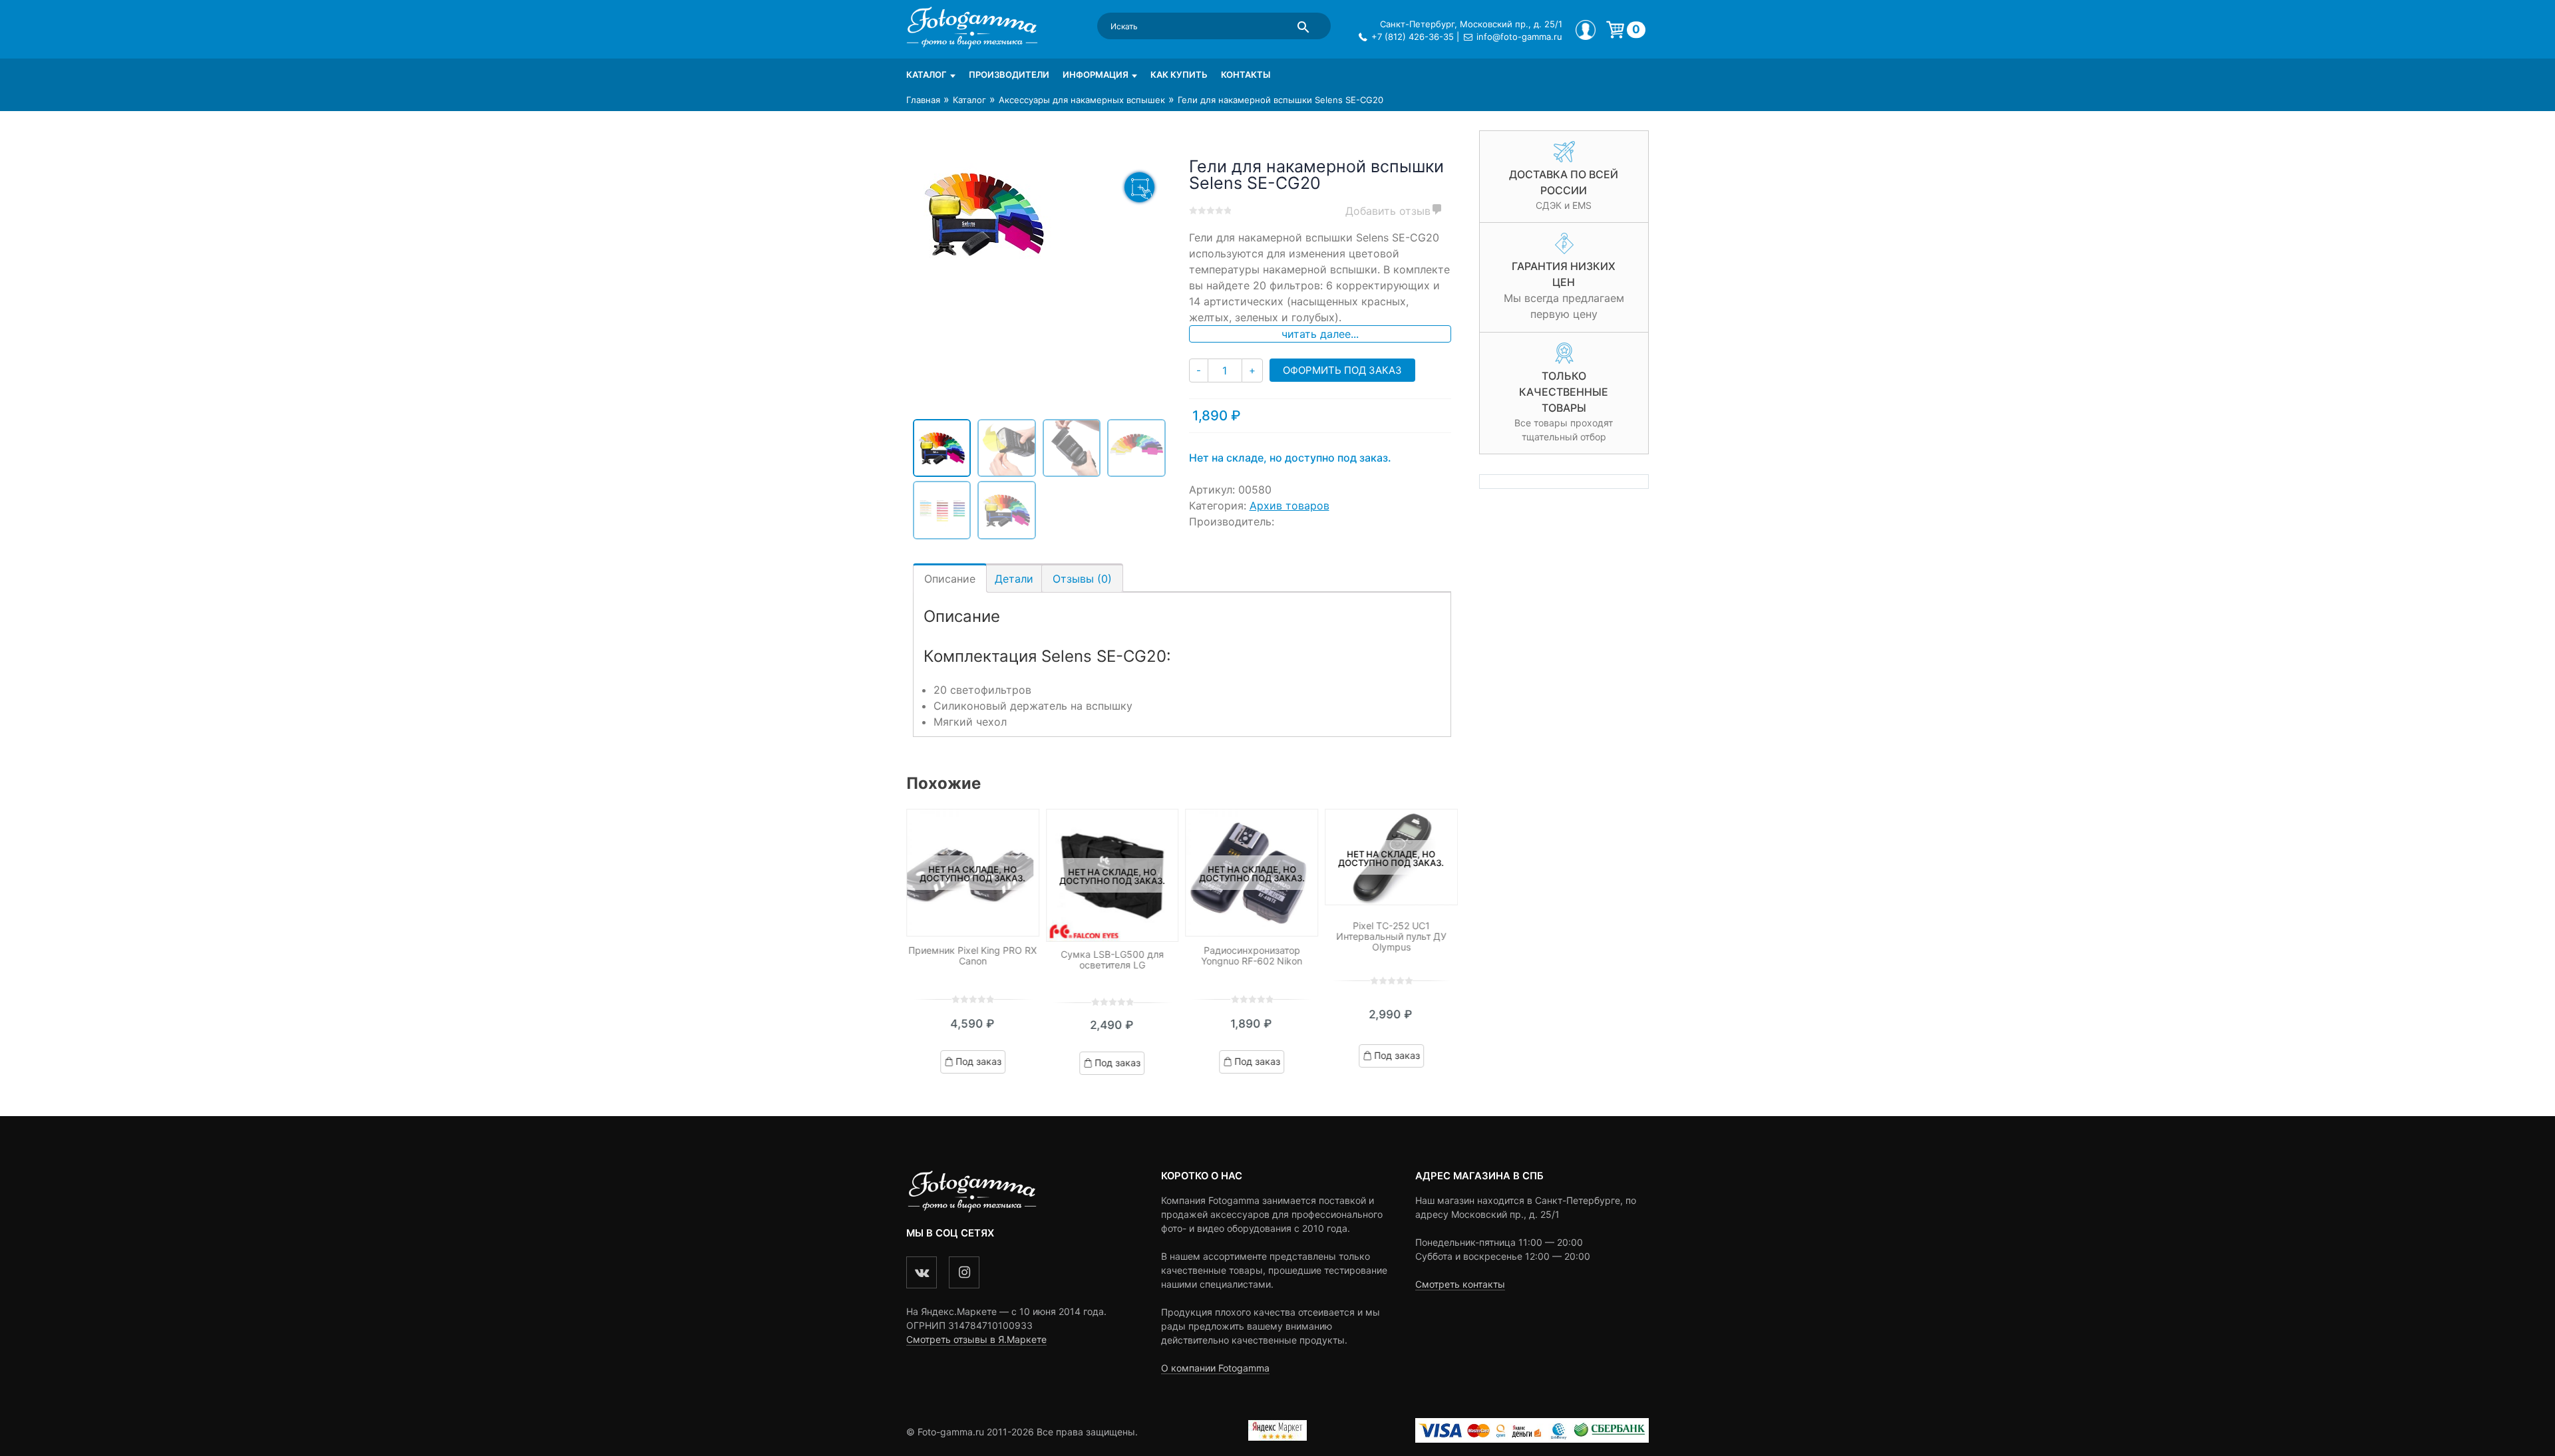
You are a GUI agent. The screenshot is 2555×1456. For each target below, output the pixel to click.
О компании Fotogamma (1215, 1368)
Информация (1096, 74)
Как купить (1179, 74)
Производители (1009, 74)
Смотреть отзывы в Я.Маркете (976, 1339)
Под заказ (978, 1061)
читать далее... (1320, 334)
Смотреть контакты (1460, 1284)
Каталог (927, 74)
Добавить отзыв (1388, 211)
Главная (923, 100)
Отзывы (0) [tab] (1082, 579)
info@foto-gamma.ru (1519, 37)
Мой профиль (1586, 30)
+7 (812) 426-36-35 (1413, 37)
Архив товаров (1289, 506)
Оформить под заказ (1342, 370)
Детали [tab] (1014, 579)
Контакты (1246, 74)
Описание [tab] (950, 579)
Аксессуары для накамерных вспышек (1082, 100)
